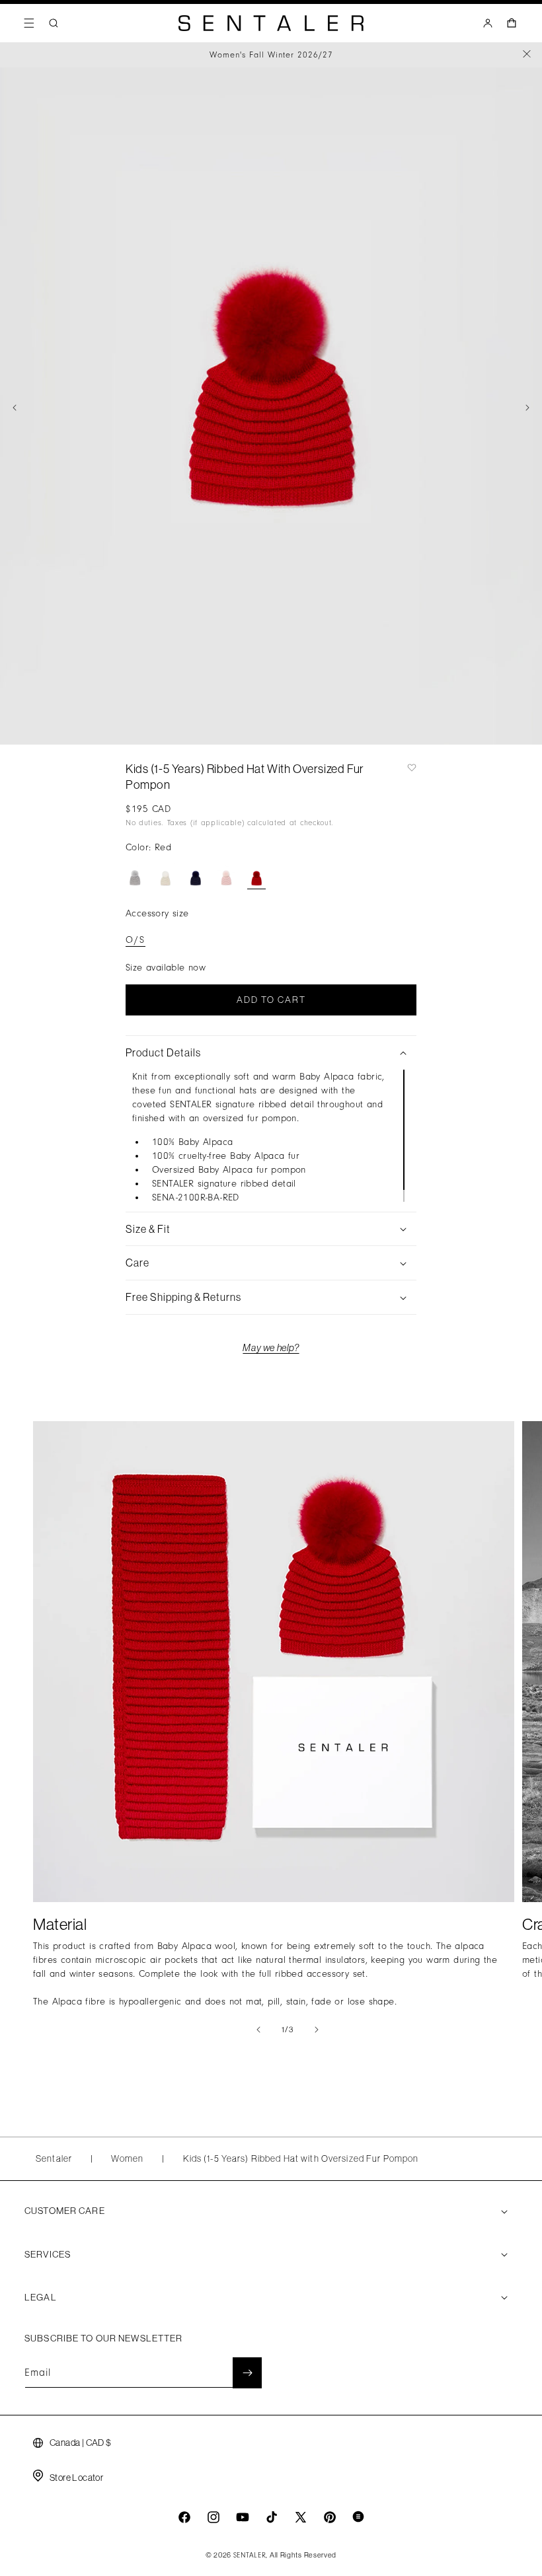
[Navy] (196, 875)
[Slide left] (15, 408)
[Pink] (226, 875)
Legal (41, 2297)
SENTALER (250, 2556)
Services (48, 2254)
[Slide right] (527, 408)
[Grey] (135, 875)
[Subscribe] (247, 2373)
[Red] (256, 875)
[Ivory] (165, 875)
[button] (29, 23)
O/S (135, 940)
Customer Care (65, 2211)
